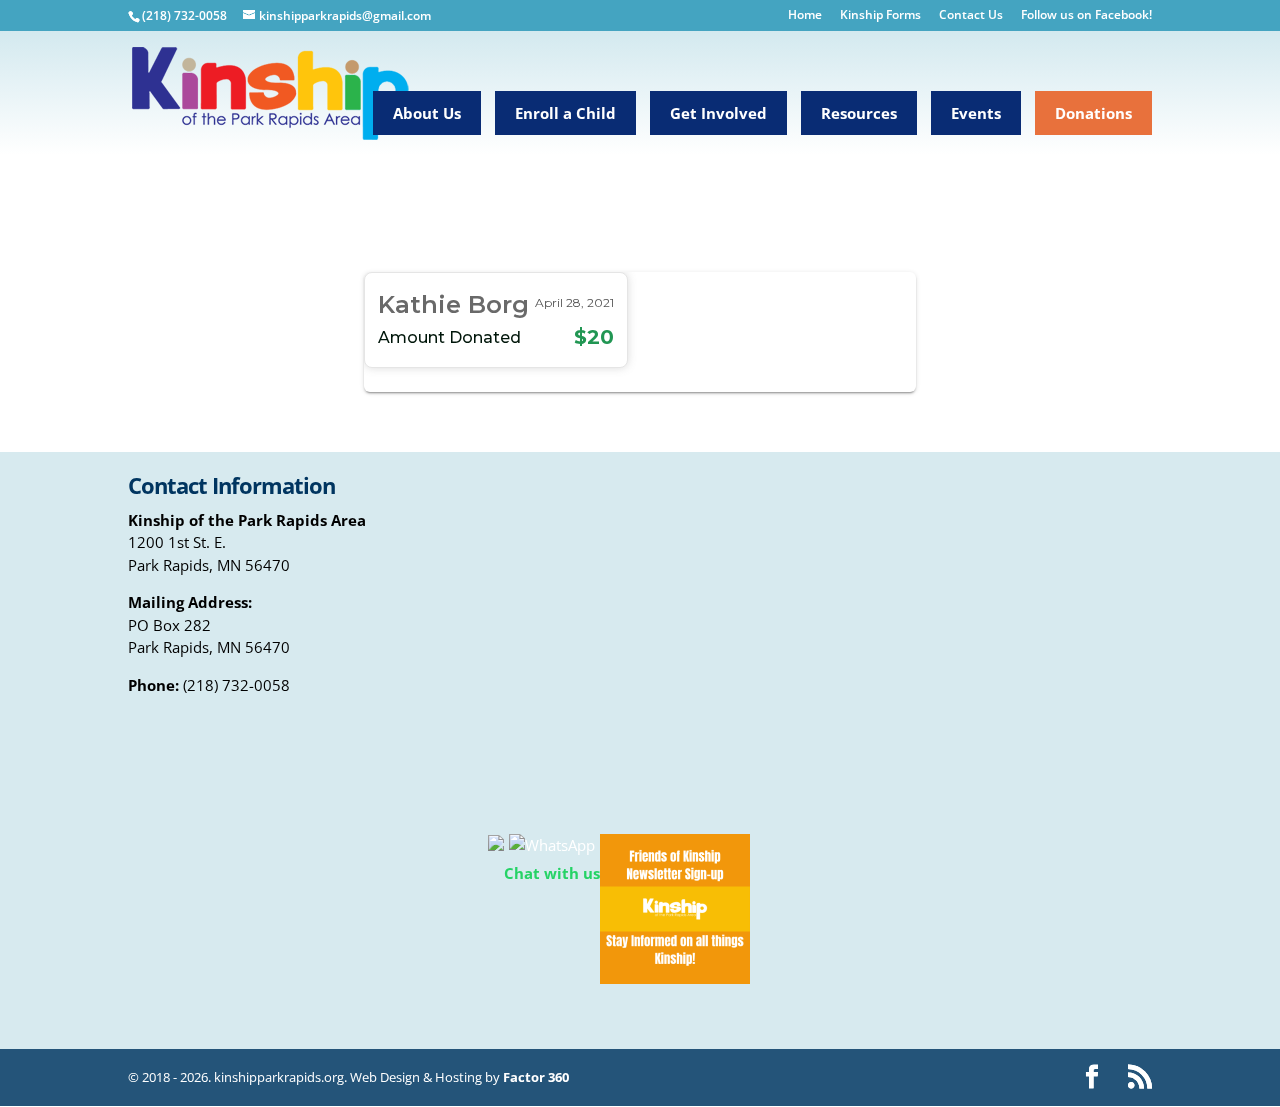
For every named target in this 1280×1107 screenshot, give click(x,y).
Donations (1093, 113)
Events (976, 113)
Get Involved (718, 113)
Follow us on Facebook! (1086, 16)
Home (805, 16)
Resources (859, 113)
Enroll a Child (565, 113)
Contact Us (971, 16)
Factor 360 (536, 1077)
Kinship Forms (880, 16)
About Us (427, 113)
